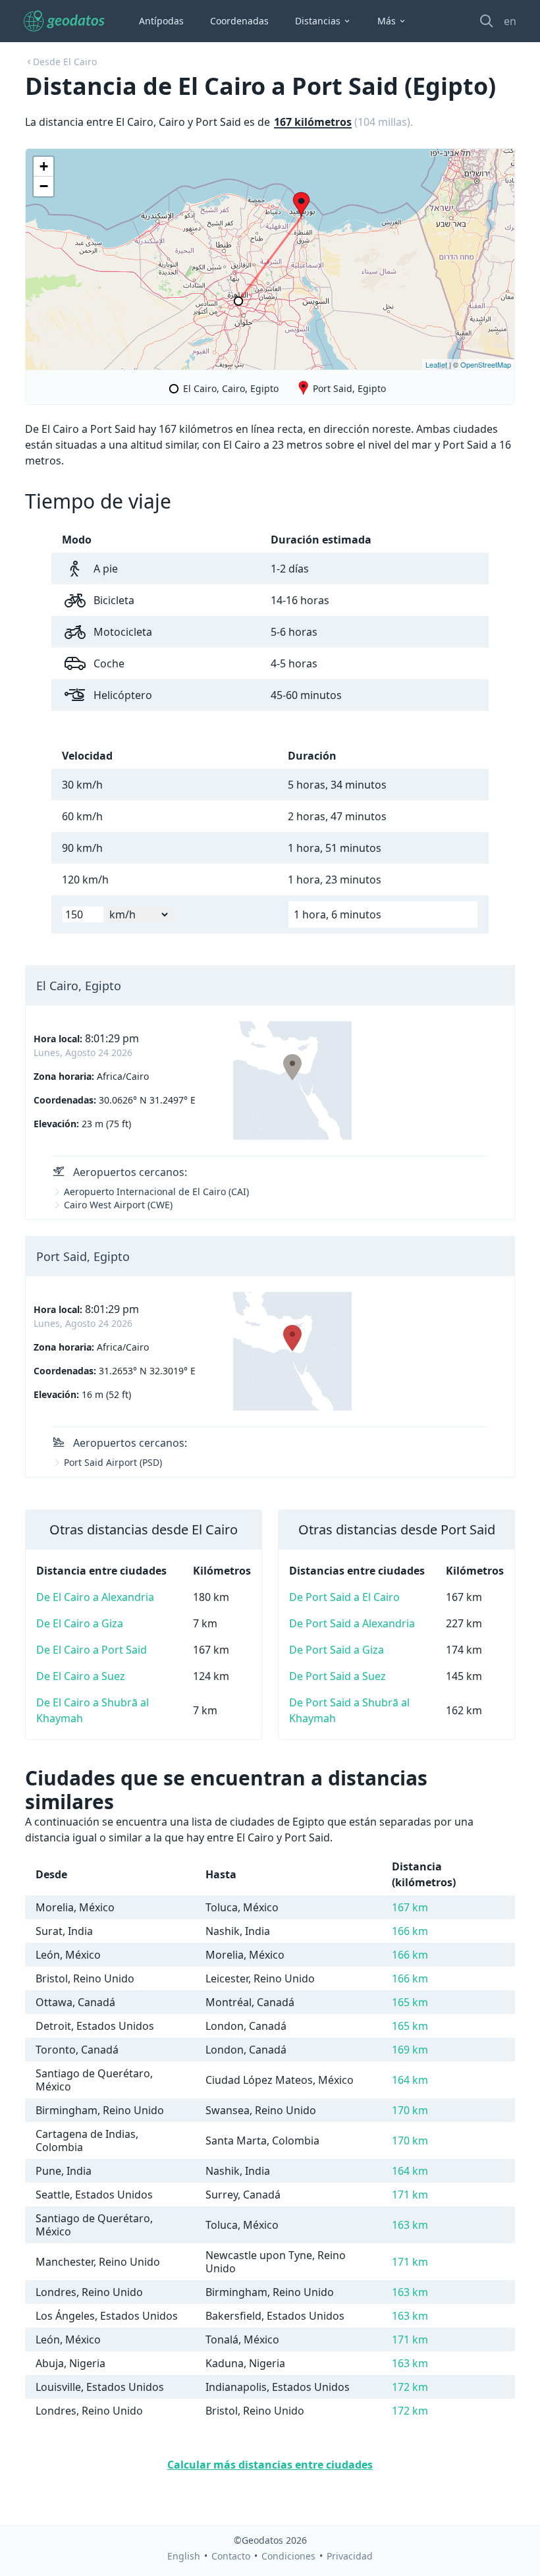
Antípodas (161, 21)
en (510, 21)
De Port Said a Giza (337, 1650)
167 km (410, 1907)
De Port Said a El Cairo (344, 1597)
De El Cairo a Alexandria (95, 1597)
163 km (410, 2225)
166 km (410, 1931)
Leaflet (436, 364)
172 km (410, 2387)
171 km (410, 2195)
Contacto (231, 2556)
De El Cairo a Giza (80, 1623)
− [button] (44, 186)
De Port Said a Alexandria (352, 1623)
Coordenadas (239, 21)
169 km (410, 2050)
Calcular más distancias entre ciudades (270, 2465)
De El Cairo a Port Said (92, 1650)
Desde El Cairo (65, 62)
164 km (410, 2080)
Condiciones (288, 2556)
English (184, 2556)
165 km (410, 2002)
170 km (410, 2110)
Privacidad (350, 2556)
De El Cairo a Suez (81, 1676)
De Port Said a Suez (337, 1676)
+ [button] (44, 166)
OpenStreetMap (486, 364)
